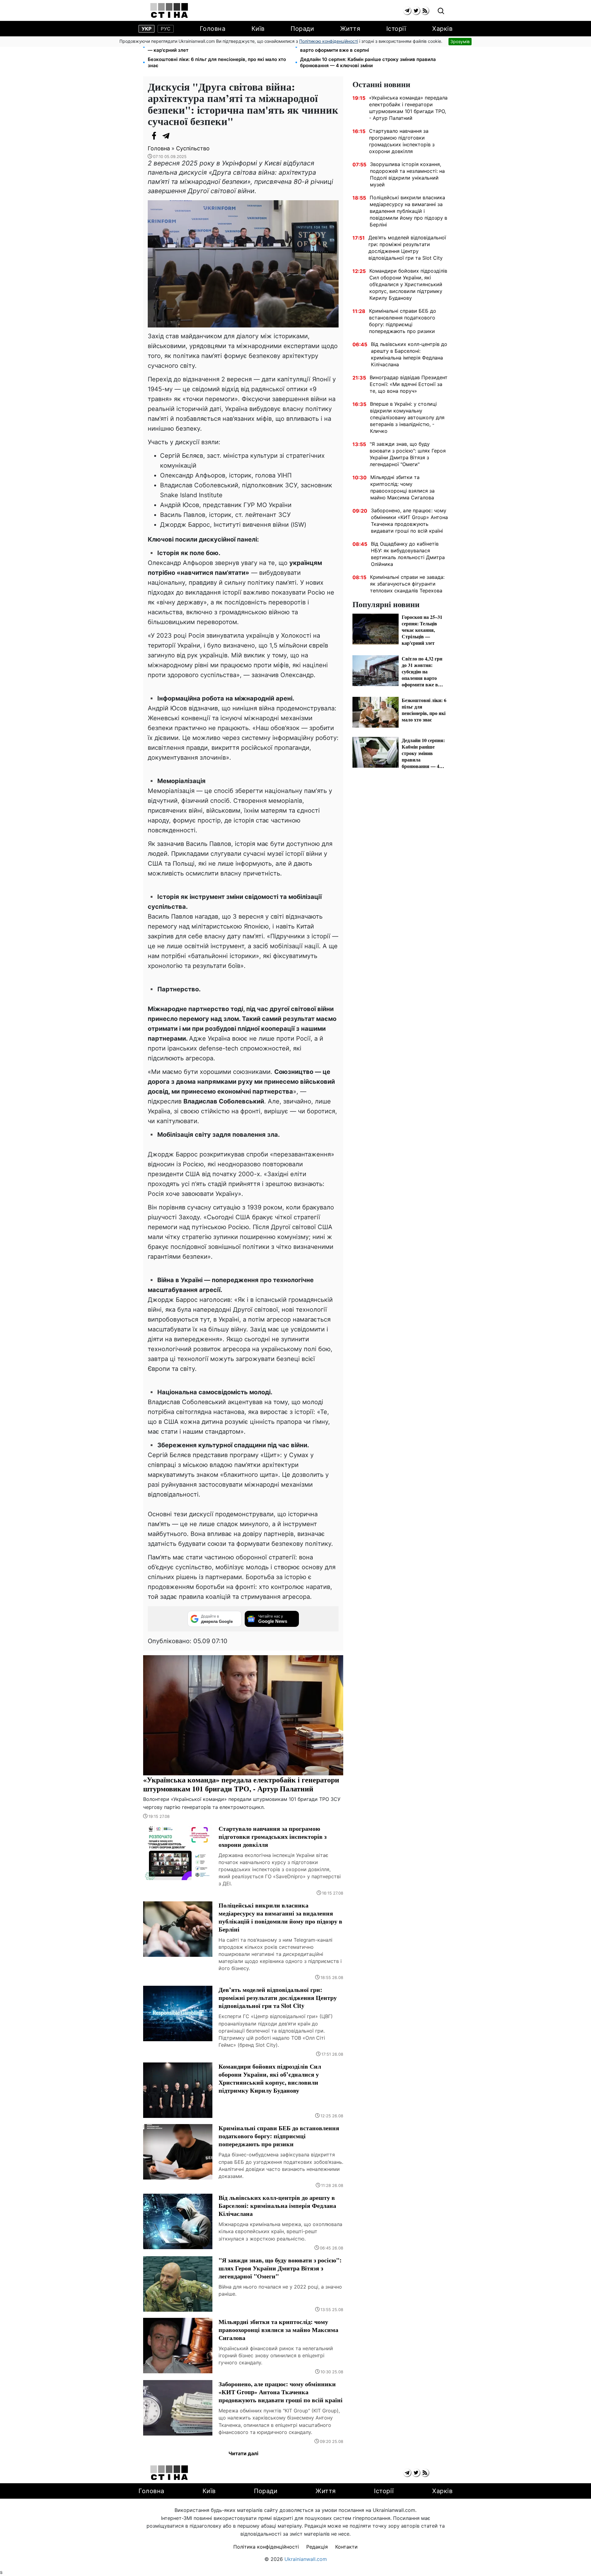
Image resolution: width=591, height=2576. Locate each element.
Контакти (346, 2547)
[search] (441, 11)
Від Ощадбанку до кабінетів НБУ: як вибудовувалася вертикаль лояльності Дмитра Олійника (408, 554)
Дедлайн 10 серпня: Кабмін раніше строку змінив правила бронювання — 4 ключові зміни (368, 62)
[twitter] (416, 11)
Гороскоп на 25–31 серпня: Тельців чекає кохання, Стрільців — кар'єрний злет (219, 47)
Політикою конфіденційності (329, 41)
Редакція (317, 2547)
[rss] (425, 11)
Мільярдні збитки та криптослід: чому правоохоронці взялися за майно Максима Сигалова (402, 487)
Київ (258, 29)
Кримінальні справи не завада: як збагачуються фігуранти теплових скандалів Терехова (407, 584)
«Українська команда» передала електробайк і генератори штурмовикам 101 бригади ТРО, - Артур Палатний (408, 108)
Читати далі (243, 2453)
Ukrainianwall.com (306, 2559)
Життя (350, 29)
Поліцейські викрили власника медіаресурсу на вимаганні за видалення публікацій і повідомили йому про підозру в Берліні (408, 211)
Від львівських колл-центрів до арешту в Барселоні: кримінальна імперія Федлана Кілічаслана (409, 354)
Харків (442, 29)
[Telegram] (166, 136)
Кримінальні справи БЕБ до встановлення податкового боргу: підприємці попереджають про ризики (403, 321)
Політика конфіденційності (266, 2547)
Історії (396, 29)
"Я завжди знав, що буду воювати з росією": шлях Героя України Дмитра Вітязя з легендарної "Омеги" (408, 454)
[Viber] (179, 136)
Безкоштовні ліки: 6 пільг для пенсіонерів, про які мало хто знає (217, 62)
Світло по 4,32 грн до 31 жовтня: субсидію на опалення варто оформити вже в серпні (365, 47)
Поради (302, 29)
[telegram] (407, 11)
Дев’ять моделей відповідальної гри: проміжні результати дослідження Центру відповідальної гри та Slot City (407, 248)
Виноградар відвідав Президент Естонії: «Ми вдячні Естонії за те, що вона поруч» (409, 384)
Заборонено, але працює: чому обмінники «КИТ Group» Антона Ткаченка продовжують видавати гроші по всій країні (409, 521)
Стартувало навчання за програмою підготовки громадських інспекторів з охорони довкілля (402, 141)
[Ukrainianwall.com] (169, 10)
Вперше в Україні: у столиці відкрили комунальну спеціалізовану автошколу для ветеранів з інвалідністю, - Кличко (407, 417)
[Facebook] (154, 136)
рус (166, 29)
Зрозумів (460, 41)
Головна (213, 29)
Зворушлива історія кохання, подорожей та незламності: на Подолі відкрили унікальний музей (407, 174)
